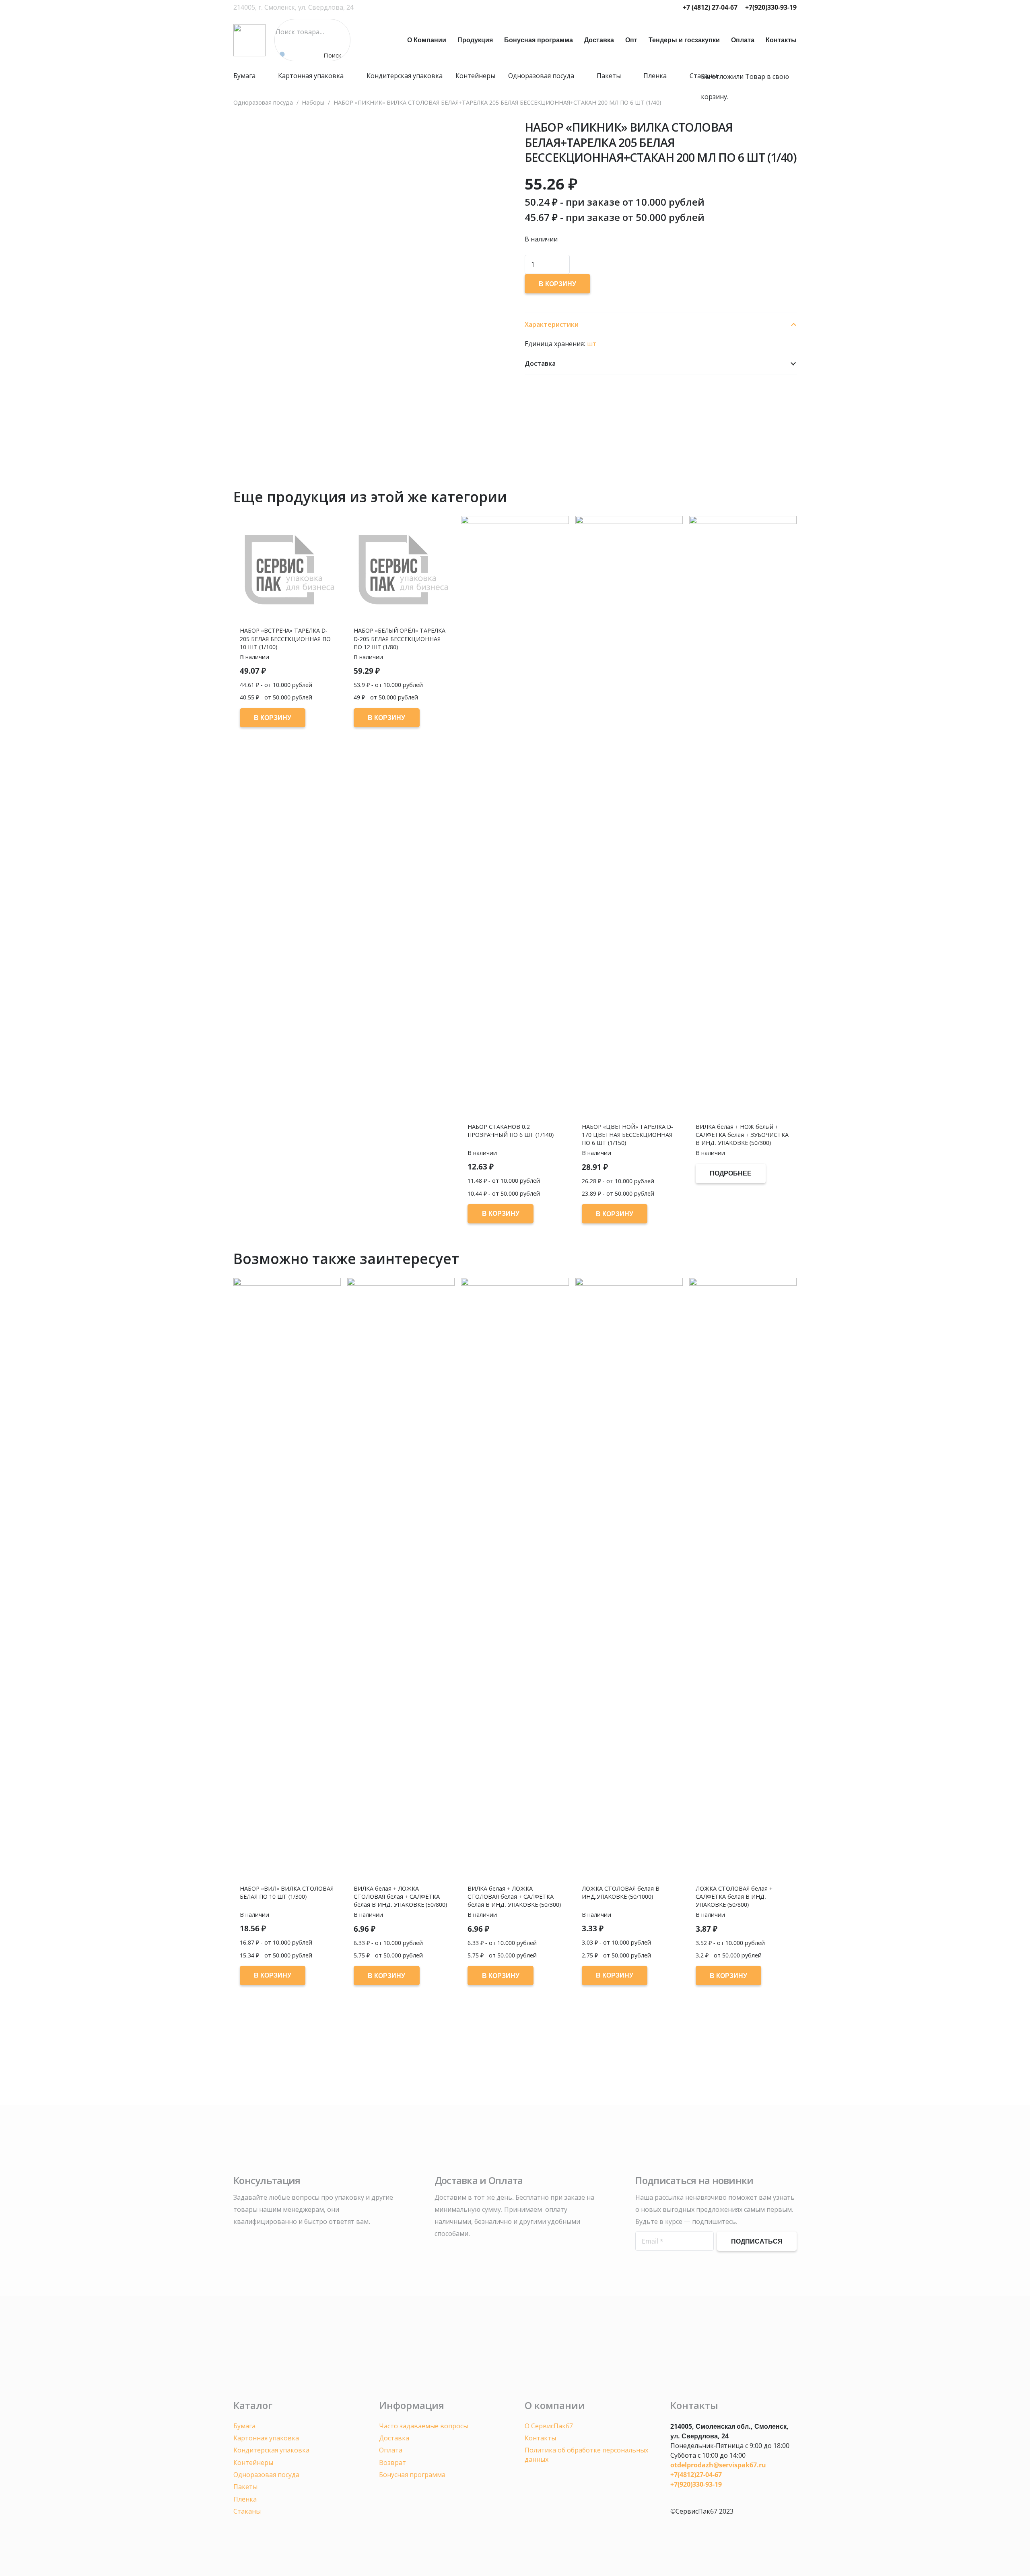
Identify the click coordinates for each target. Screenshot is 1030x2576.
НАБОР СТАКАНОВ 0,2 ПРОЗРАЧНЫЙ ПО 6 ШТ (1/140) (511, 1131)
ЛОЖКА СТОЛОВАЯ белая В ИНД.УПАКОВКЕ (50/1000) (621, 1892)
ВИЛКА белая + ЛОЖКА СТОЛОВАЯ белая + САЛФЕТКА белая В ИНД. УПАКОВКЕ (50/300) (514, 1896)
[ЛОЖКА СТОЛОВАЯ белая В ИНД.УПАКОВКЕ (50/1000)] (629, 1580)
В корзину (557, 284)
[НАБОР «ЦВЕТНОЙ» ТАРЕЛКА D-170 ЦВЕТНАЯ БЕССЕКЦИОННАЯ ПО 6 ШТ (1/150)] (629, 818)
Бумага (244, 2426)
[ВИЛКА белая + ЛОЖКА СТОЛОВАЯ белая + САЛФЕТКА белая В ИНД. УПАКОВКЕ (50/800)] (401, 1580)
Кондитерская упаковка (271, 2450)
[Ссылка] (249, 40)
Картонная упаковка (266, 2438)
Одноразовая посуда (266, 2475)
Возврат (392, 2463)
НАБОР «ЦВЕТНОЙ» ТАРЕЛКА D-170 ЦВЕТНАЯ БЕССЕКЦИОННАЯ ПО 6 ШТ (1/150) (627, 1135)
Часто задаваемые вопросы (423, 2426)
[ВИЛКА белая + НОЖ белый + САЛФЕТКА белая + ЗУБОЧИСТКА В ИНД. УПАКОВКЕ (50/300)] (743, 818)
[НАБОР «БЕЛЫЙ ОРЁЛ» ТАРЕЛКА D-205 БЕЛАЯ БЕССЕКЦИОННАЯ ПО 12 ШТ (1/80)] (401, 570)
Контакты (540, 2438)
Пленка (245, 2499)
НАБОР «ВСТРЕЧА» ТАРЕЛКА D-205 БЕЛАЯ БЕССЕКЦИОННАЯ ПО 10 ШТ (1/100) (285, 638)
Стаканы (247, 2511)
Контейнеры (253, 2463)
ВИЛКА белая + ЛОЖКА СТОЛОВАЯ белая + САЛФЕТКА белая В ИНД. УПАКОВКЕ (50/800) (400, 1896)
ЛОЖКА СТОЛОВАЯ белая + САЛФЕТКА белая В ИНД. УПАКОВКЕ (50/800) (734, 1896)
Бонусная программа (412, 2475)
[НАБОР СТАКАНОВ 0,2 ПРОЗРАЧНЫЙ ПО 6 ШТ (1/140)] (515, 818)
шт (592, 344)
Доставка (394, 2438)
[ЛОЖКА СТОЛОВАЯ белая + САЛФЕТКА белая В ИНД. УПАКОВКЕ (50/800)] (743, 1580)
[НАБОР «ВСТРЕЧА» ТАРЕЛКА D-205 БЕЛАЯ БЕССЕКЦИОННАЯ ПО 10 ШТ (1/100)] (287, 570)
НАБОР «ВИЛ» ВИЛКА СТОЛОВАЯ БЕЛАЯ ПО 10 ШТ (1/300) (287, 1892)
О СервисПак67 (549, 2426)
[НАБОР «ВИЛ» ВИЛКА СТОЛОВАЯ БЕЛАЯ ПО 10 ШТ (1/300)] (287, 1580)
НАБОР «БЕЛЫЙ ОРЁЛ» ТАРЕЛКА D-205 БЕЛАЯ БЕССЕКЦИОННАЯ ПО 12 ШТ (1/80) (400, 638)
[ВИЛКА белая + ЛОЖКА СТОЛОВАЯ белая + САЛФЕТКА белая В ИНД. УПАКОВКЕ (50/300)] (515, 1580)
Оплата (391, 2450)
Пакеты (245, 2487)
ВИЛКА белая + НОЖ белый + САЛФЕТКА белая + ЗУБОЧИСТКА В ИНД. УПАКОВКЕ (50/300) (742, 1135)
